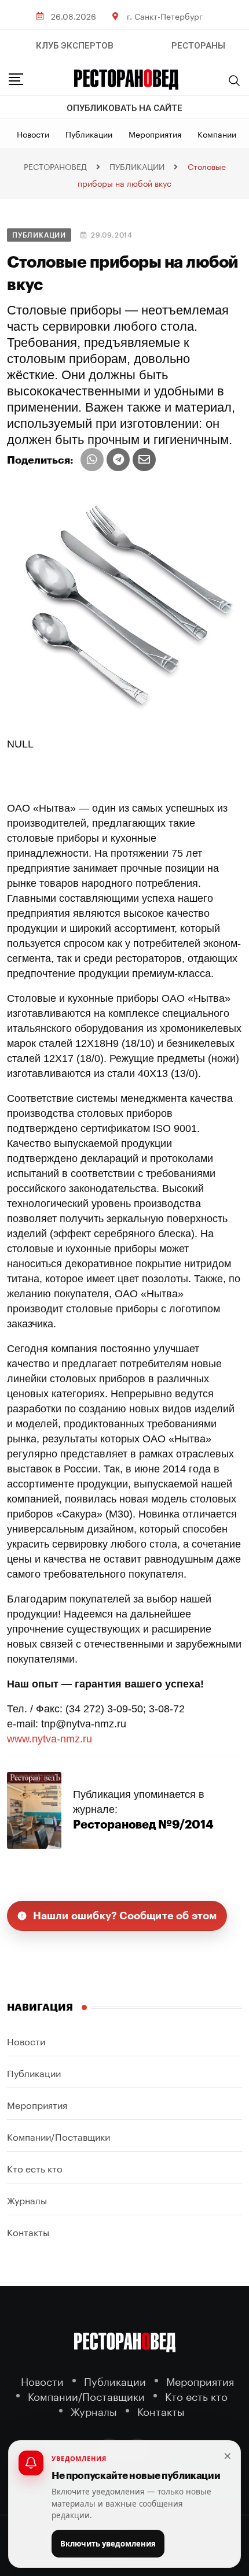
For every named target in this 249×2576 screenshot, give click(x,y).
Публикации (89, 134)
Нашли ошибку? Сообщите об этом (125, 1916)
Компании (217, 134)
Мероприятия (155, 134)
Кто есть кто (35, 2168)
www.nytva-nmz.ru (50, 1739)
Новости (33, 134)
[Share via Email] (144, 460)
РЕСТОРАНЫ (198, 46)
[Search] (235, 80)
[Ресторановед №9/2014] (34, 1809)
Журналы (27, 2199)
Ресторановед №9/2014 (143, 1825)
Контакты (28, 2231)
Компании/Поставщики (58, 2136)
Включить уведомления (108, 2544)
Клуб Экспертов (75, 46)
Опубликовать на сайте (124, 108)
